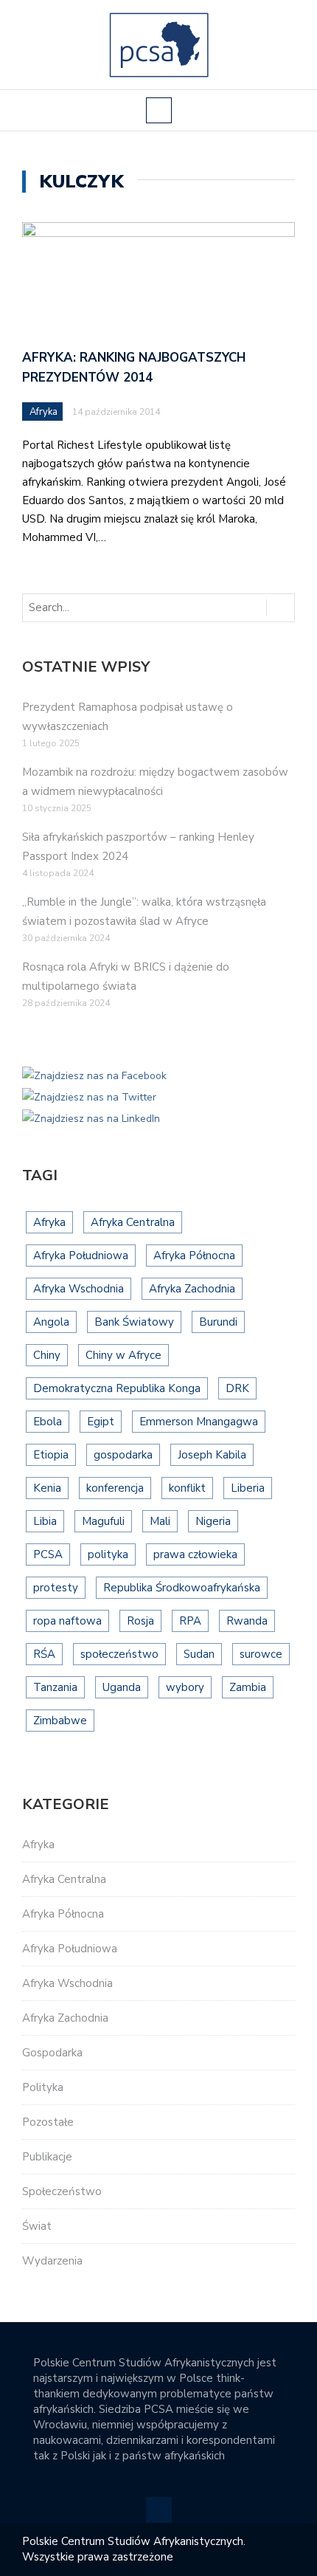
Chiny (47, 1355)
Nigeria (213, 1521)
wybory (185, 1687)
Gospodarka (52, 2053)
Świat (37, 2226)
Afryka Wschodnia (79, 1289)
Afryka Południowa (81, 1256)
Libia (45, 1521)
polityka (108, 1554)
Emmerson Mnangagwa (199, 1422)
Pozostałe (48, 2122)
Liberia (248, 1488)
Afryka (43, 412)
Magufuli (103, 1521)
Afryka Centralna (133, 1222)
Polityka (43, 2087)
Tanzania (55, 1687)
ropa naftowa (67, 1621)
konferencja (115, 1488)
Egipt (101, 1422)
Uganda (122, 1687)
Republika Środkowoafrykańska (182, 1588)
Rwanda (247, 1621)
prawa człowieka (195, 1554)
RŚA (44, 1654)
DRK (237, 1388)
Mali (160, 1521)
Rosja (140, 1621)
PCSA (48, 1554)
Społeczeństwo (62, 2191)
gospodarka (123, 1455)
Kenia (47, 1488)
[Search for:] (84, 608)
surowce (261, 1654)
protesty (56, 1588)
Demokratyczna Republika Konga (117, 1388)
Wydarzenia (52, 2261)
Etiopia (51, 1455)
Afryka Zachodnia (192, 1289)
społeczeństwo (119, 1654)
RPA (190, 1621)
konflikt (187, 1488)
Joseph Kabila (212, 1455)
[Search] (280, 608)
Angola (51, 1322)
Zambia (248, 1687)
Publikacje (47, 2157)
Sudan (199, 1654)
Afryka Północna (194, 1256)
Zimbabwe (60, 1721)
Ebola (48, 1422)
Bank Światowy (134, 1322)
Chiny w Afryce (123, 1355)
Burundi (218, 1322)
